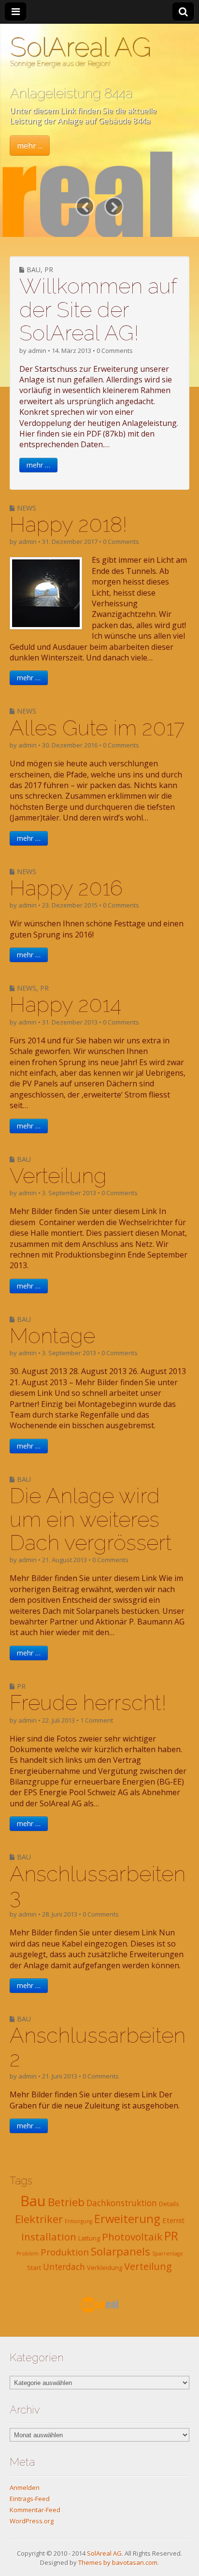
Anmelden (25, 2488)
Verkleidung (105, 2268)
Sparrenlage (168, 2254)
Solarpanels (121, 2251)
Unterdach (64, 2267)
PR (49, 270)
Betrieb (66, 2202)
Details (169, 2204)
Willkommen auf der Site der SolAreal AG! (98, 309)
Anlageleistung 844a (71, 93)
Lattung (89, 2238)
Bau (34, 270)
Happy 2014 (65, 1004)
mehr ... (30, 146)
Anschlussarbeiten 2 (98, 2047)
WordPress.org (32, 2521)
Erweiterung (127, 2219)
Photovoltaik (132, 2237)
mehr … (38, 465)
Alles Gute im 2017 (97, 728)
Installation (49, 2237)
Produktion (65, 2252)
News (27, 508)
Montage (52, 1336)
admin (37, 351)
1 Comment (97, 1720)
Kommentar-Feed (35, 2510)
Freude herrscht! (88, 1703)
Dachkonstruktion (122, 2203)
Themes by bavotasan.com (118, 2562)
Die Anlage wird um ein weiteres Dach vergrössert (91, 1519)
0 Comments (115, 351)
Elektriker (39, 2219)
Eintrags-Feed (30, 2499)
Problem (28, 2254)
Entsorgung (78, 2221)
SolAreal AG (80, 47)
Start (34, 2268)
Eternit (173, 2220)
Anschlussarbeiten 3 (98, 1885)
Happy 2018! (69, 524)
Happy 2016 (66, 888)
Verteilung (58, 1176)
